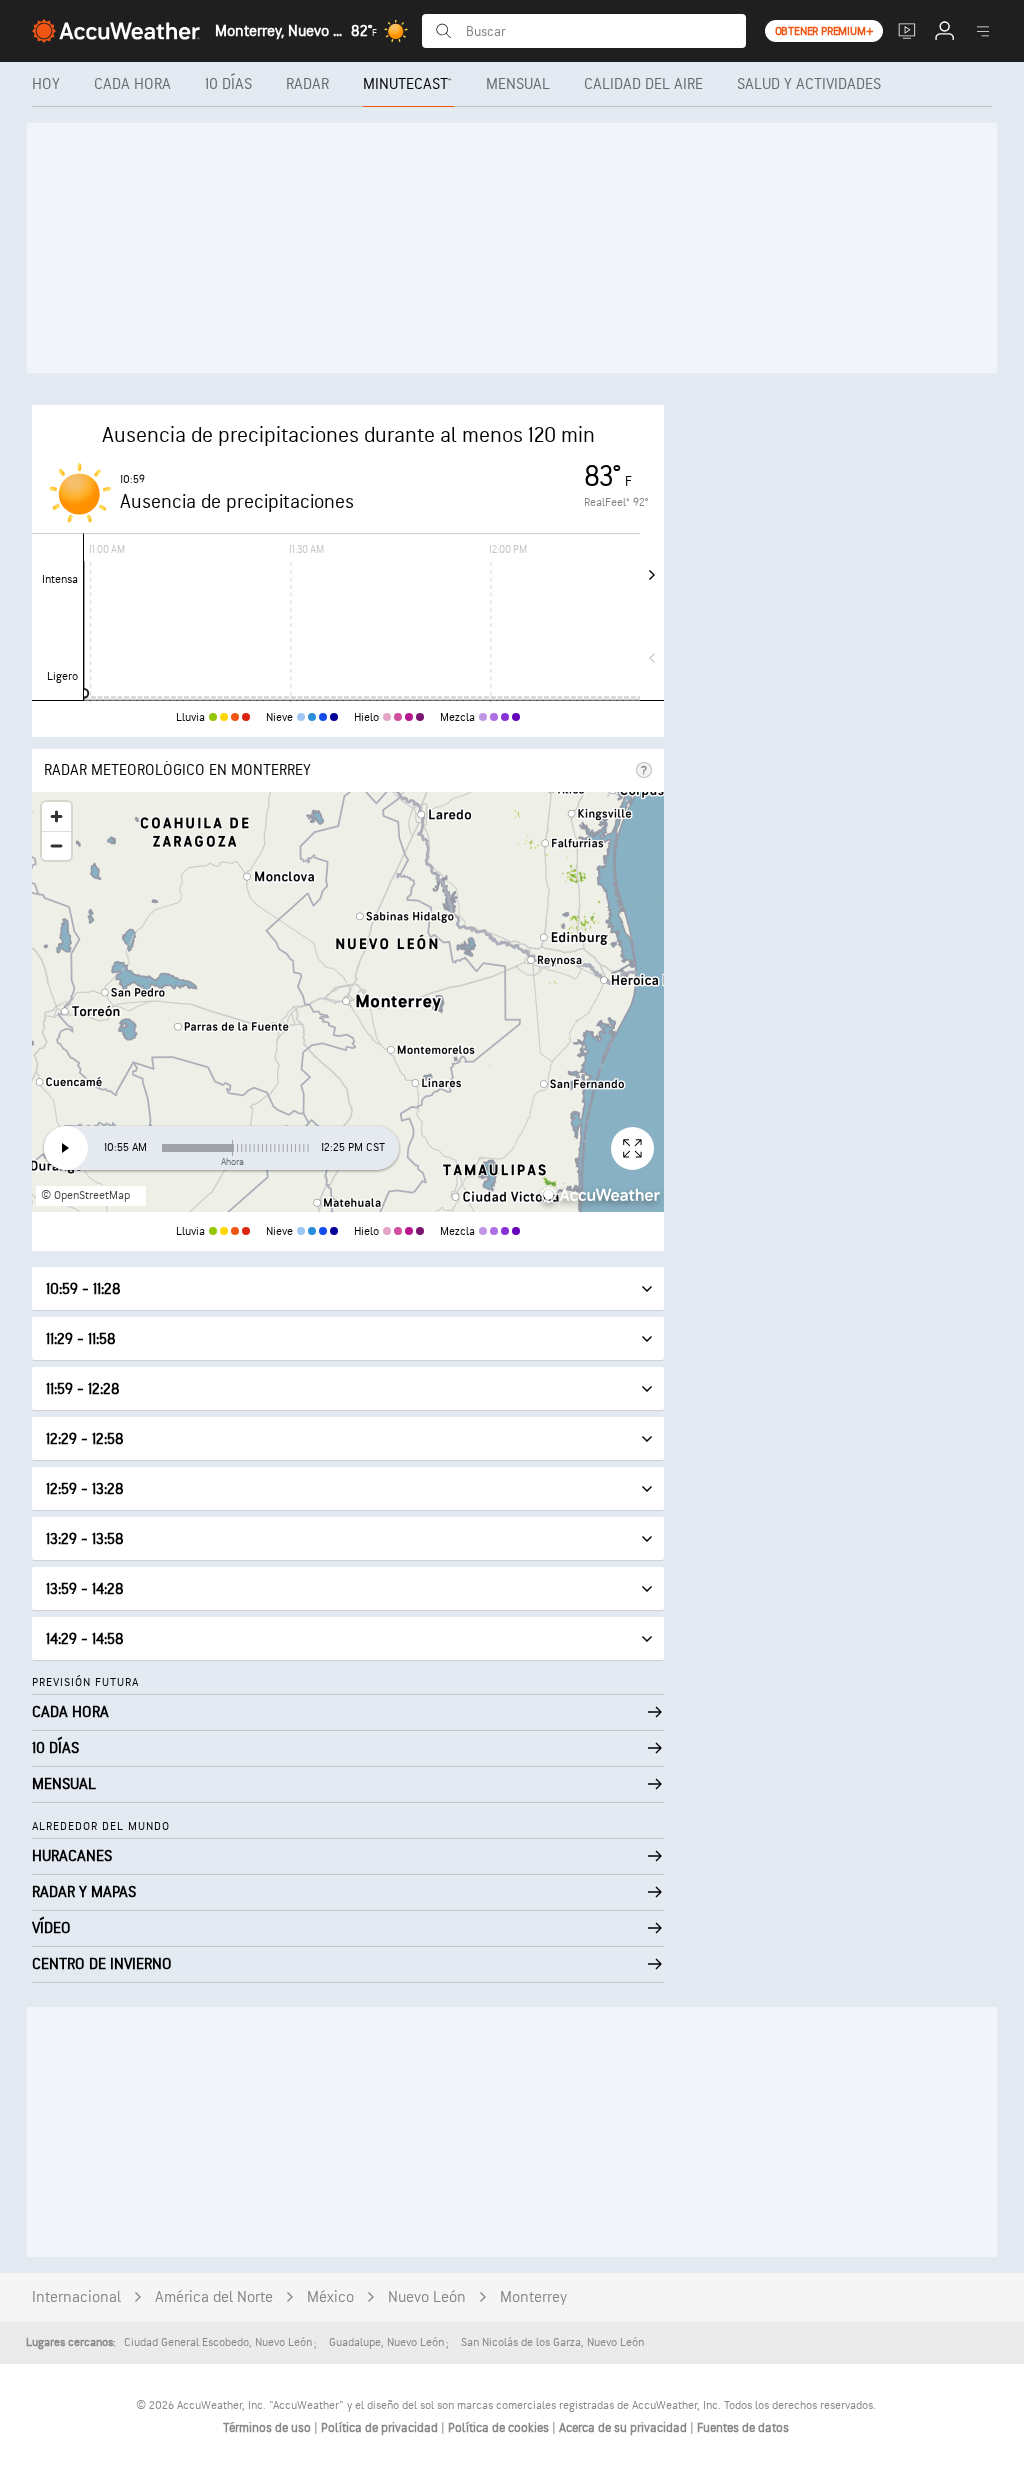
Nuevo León (427, 2297)
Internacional (76, 2297)
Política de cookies (500, 2428)
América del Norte (214, 2297)
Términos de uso (268, 2428)
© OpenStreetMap (85, 1195)
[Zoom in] (56, 816)
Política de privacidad (381, 2428)
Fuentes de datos (743, 2428)
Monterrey (533, 2297)
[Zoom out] (56, 845)
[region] (348, 1002)
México (330, 2297)
